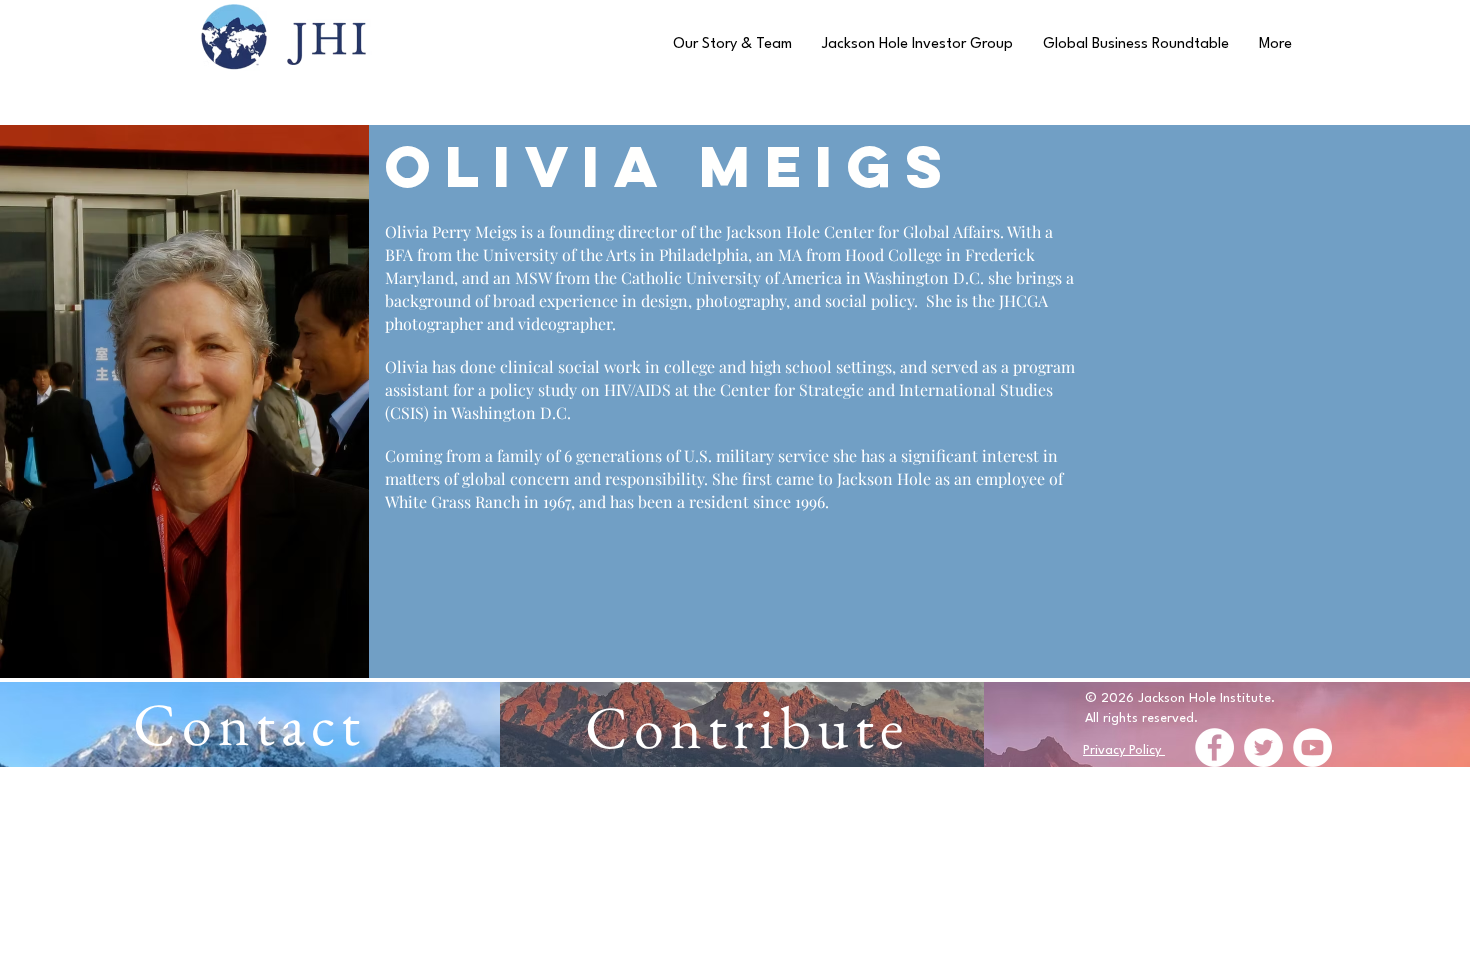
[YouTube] (1312, 747)
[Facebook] (1214, 747)
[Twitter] (1263, 747)
